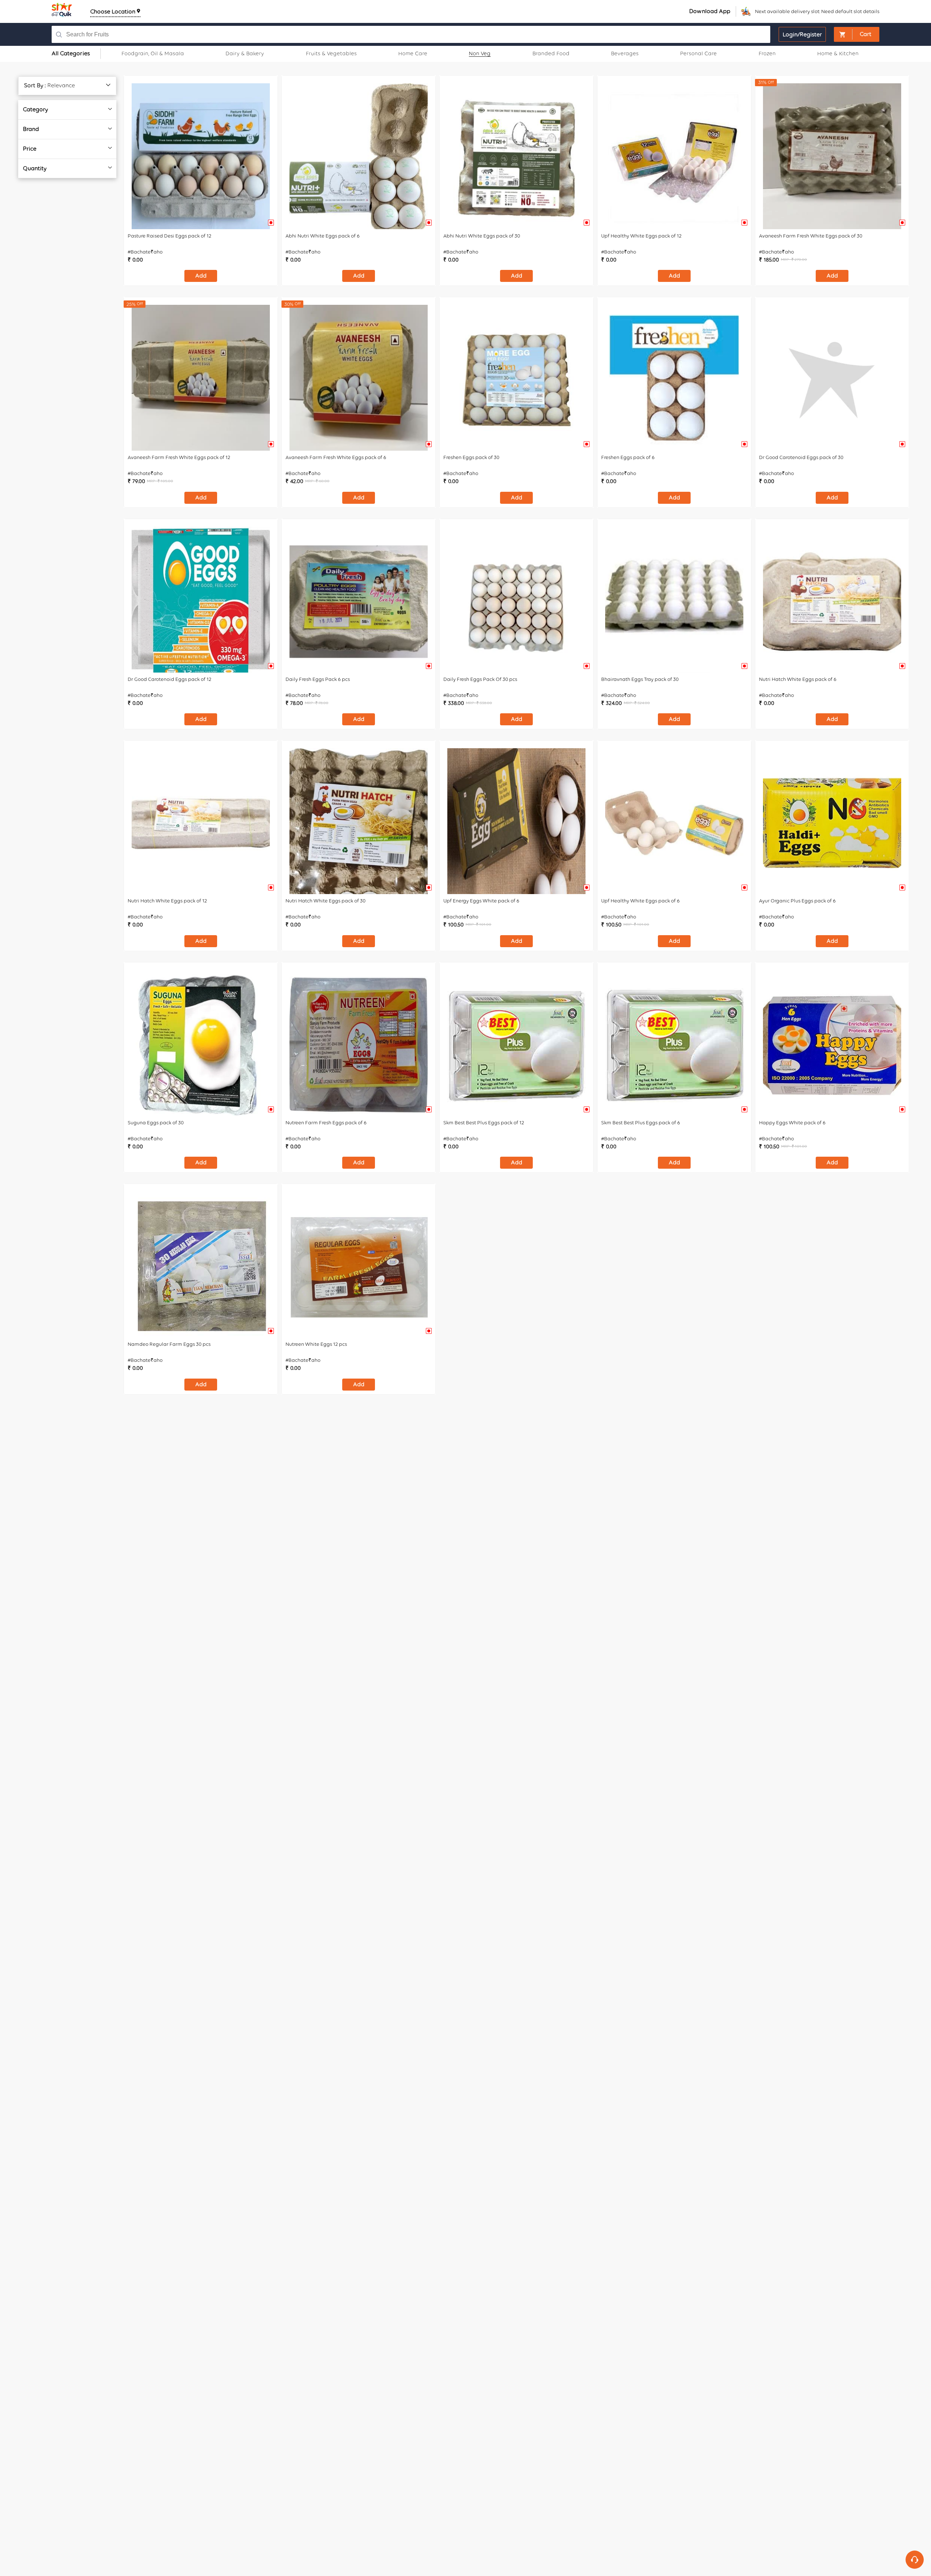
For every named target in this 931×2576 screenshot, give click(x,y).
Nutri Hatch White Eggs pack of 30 (325, 901)
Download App (710, 11)
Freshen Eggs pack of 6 (628, 457)
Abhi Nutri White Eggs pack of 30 (482, 236)
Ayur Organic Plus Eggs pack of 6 (797, 901)
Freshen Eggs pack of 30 (471, 457)
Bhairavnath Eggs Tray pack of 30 (640, 679)
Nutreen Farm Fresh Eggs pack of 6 (326, 1123)
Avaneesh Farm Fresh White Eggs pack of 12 (179, 457)
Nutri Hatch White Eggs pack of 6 (798, 679)
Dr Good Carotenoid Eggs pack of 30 (801, 457)
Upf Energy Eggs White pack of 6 (481, 901)
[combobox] (386, 34)
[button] (857, 34)
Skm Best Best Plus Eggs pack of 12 (484, 1123)
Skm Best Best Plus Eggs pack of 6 (641, 1123)
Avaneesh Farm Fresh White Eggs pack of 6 (336, 457)
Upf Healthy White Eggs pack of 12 (641, 236)
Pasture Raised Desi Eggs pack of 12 (169, 236)
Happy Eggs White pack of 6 (792, 1123)
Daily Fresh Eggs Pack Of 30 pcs (480, 679)
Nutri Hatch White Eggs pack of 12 (167, 901)
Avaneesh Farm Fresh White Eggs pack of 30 (811, 236)
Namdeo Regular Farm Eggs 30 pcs (169, 1344)
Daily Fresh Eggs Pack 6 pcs (318, 679)
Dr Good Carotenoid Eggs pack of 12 (169, 679)
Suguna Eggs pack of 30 (156, 1123)
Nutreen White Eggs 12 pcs (316, 1344)
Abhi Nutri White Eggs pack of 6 (323, 236)
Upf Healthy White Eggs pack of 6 (640, 901)
